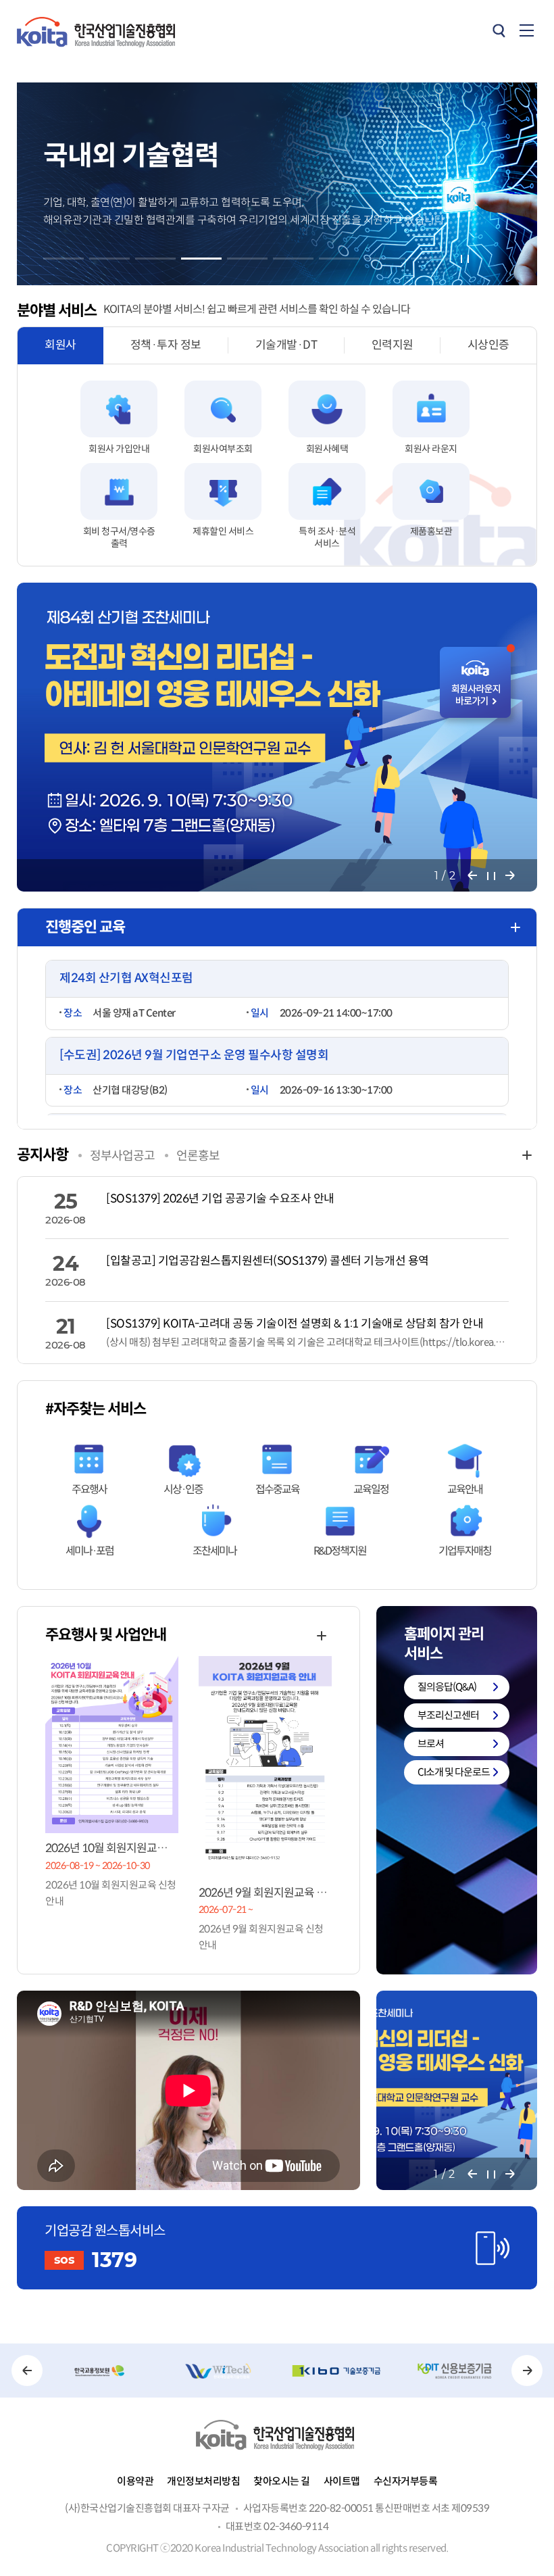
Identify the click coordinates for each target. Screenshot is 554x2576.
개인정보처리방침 (203, 2481)
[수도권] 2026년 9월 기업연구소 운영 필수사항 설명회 (194, 1055)
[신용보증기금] (454, 2371)
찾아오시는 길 (282, 2481)
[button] (64, 259)
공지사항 (43, 1155)
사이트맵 (342, 2481)
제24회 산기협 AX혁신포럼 (126, 978)
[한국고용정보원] (100, 2371)
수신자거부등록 (406, 2481)
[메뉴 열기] (527, 30)
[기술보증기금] (336, 2371)
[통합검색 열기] (499, 30)
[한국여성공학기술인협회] (218, 2371)
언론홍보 (198, 1156)
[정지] (465, 259)
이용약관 (135, 2481)
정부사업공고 (122, 1156)
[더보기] (515, 927)
